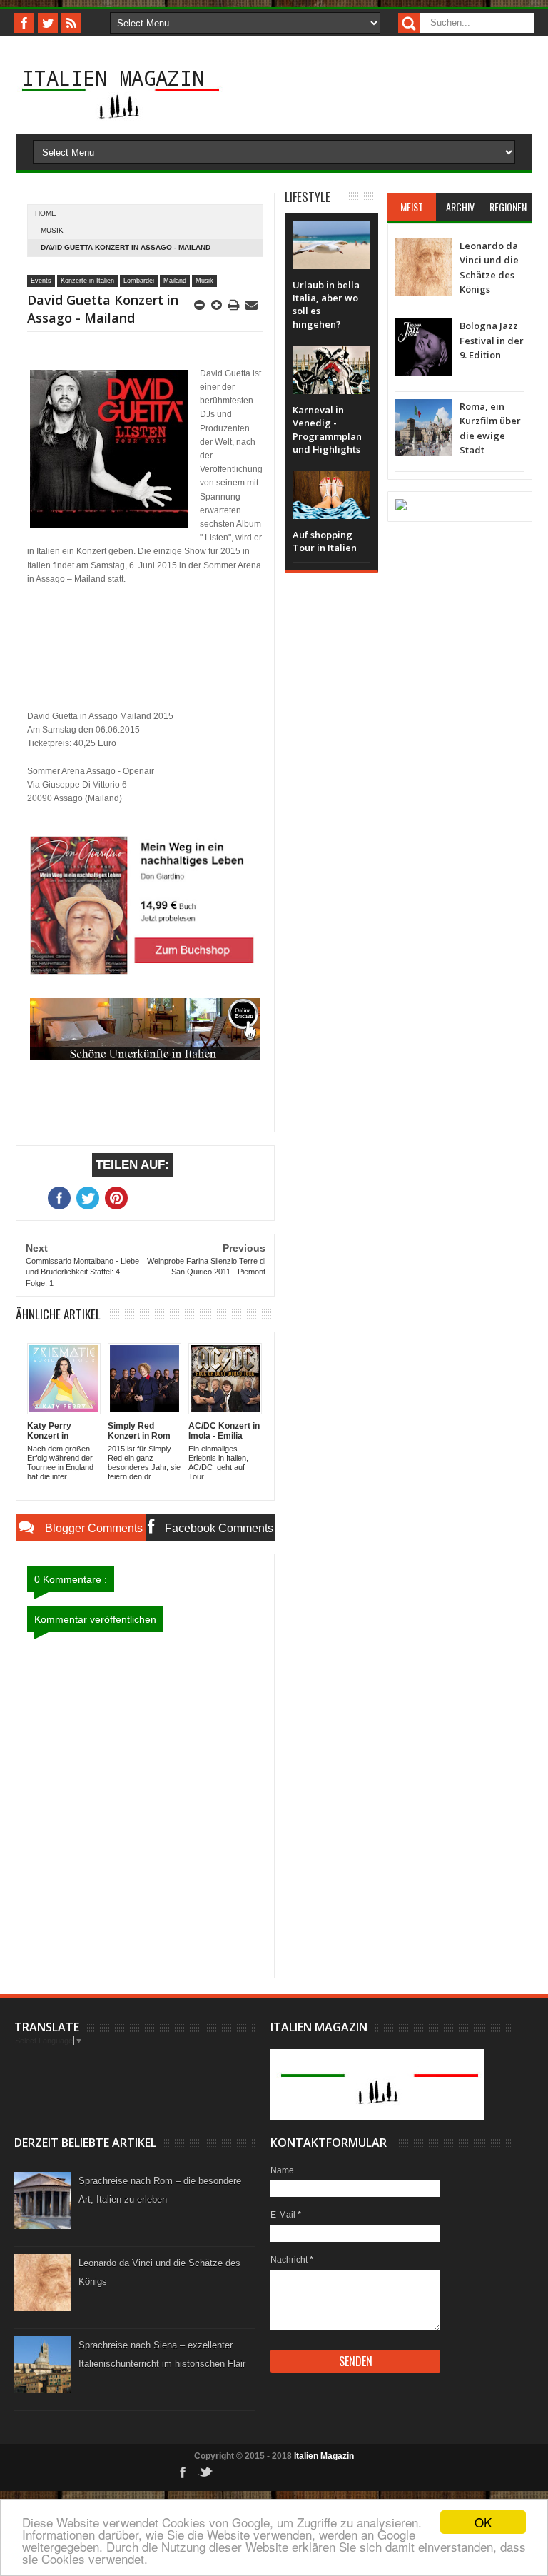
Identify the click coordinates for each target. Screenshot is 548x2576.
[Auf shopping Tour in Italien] (331, 485)
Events (41, 281)
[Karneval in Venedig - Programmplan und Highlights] (331, 360)
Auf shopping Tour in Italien (325, 541)
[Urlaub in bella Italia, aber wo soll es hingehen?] (331, 235)
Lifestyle (308, 197)
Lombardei (139, 281)
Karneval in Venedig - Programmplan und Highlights (327, 429)
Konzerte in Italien (87, 281)
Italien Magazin (113, 77)
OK (483, 2522)
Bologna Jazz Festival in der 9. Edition (492, 340)
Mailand (175, 281)
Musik (52, 230)
